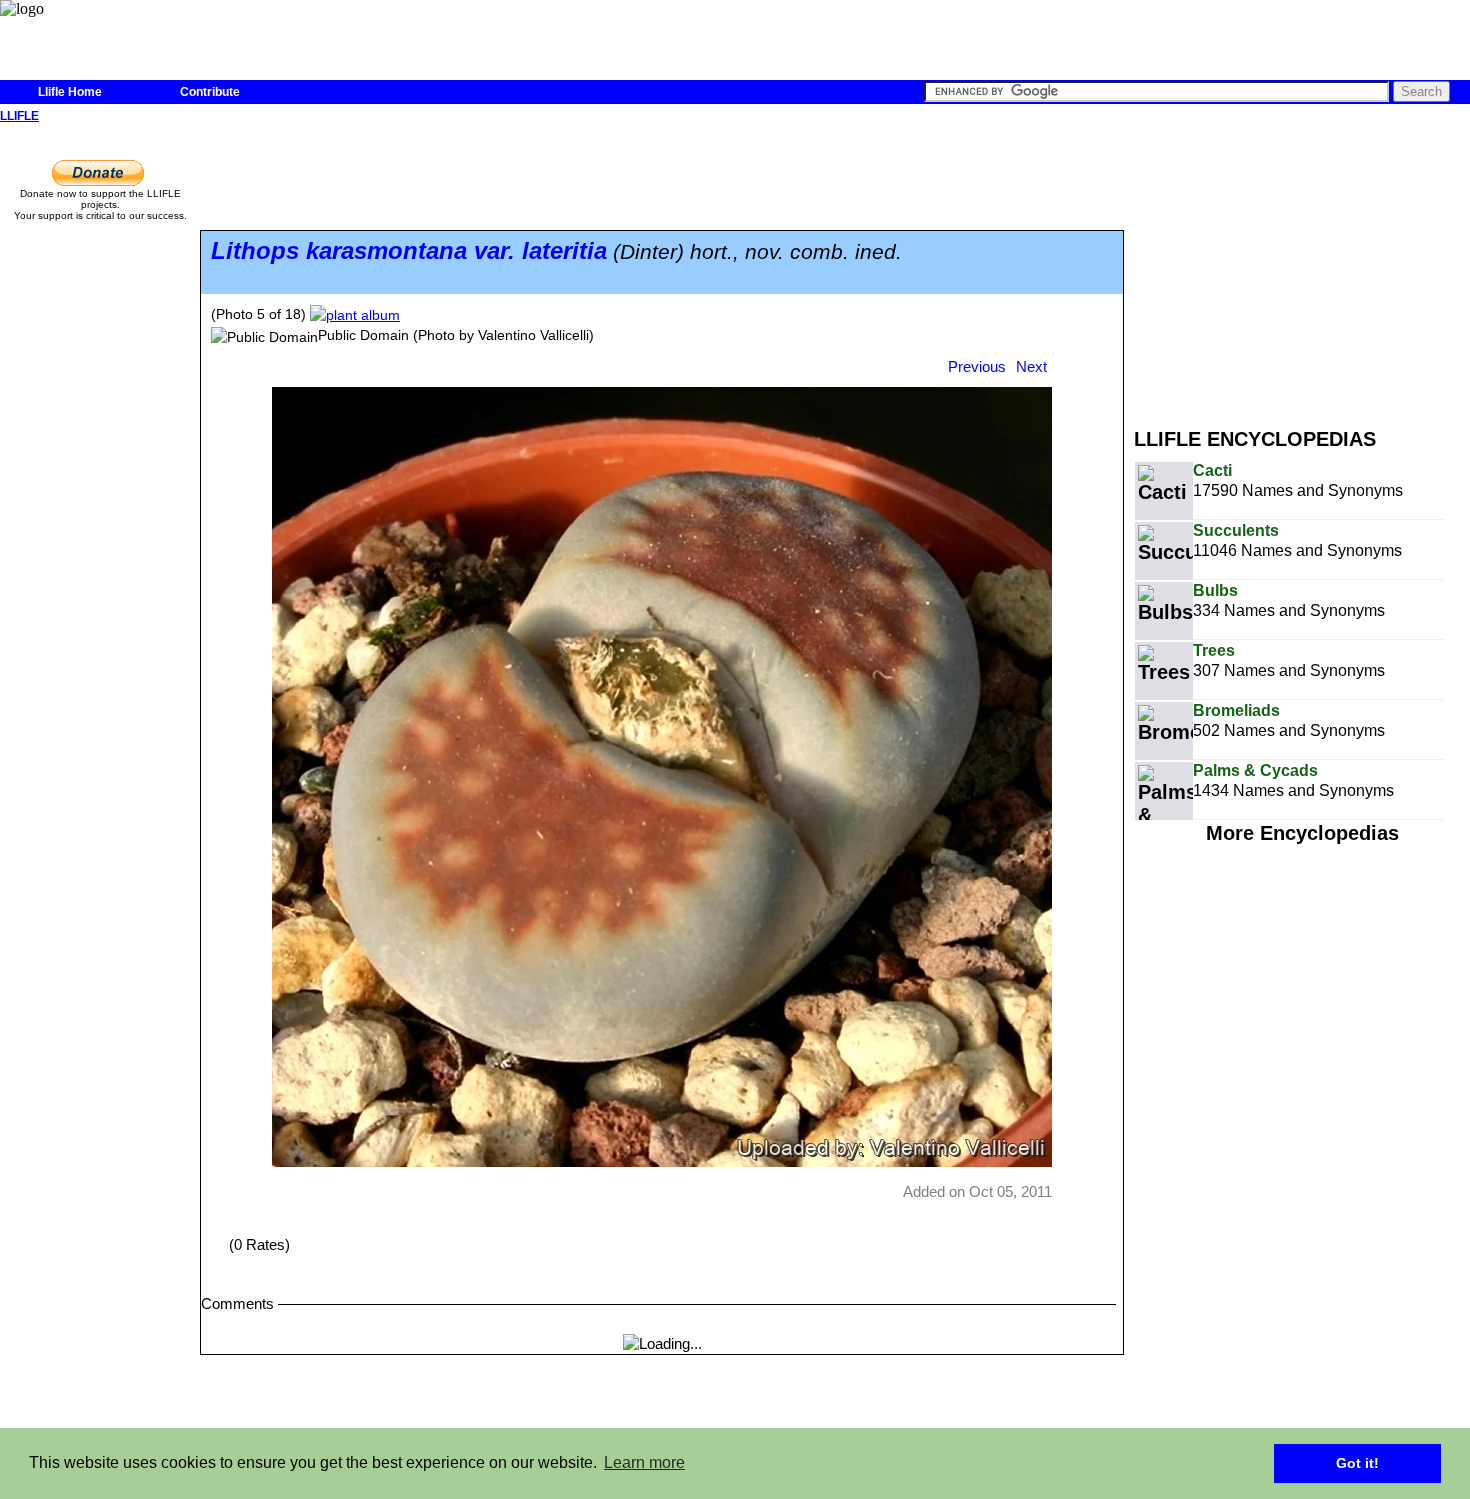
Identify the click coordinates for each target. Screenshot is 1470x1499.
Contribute (210, 92)
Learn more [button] (644, 1462)
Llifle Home (70, 92)
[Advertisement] (1302, 268)
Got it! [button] (1357, 1463)
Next (1031, 366)
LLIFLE (19, 116)
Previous (977, 366)
